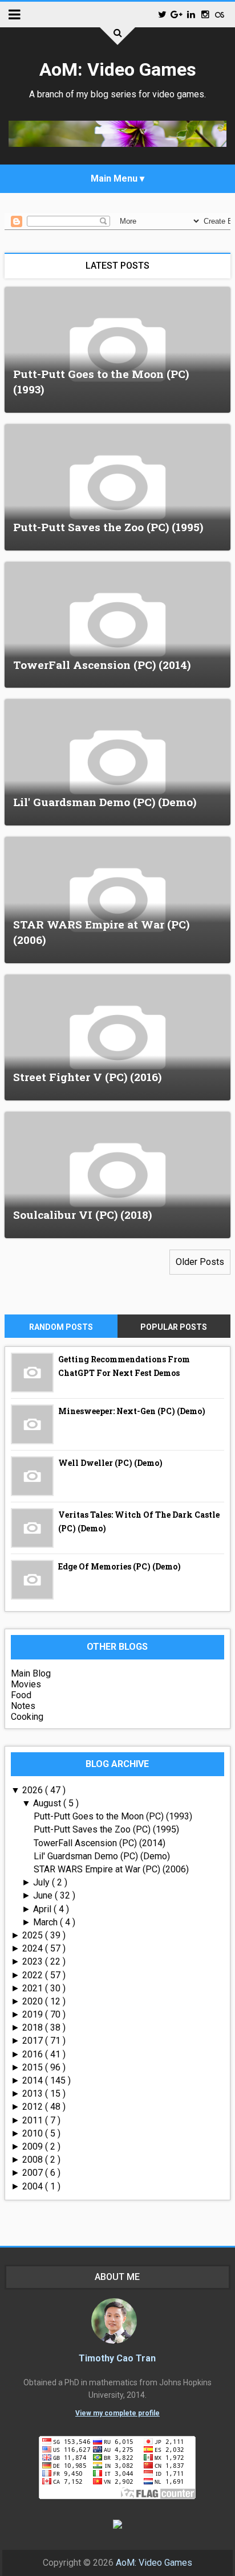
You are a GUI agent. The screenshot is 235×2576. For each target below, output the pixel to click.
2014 (34, 2080)
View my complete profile (117, 2413)
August (48, 1803)
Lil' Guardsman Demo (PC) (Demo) (105, 802)
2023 (34, 1961)
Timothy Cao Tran (117, 2358)
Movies (26, 1684)
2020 (34, 2001)
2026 (34, 1790)
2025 (34, 1935)
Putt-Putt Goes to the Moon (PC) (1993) (113, 1816)
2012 (34, 2107)
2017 (34, 2041)
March (46, 1922)
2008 (34, 2160)
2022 (34, 1975)
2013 (34, 2094)
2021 (34, 1988)
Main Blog (31, 1673)
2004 (34, 2186)
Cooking (27, 1717)
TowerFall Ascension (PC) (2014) (102, 665)
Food (21, 1695)
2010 (34, 2133)
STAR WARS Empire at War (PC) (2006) (111, 1869)
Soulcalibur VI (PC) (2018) (82, 1215)
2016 (34, 2054)
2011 (34, 2120)
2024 (34, 1948)
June (44, 1895)
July (42, 1882)
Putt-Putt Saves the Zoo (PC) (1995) (108, 527)
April (43, 1909)
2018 (34, 2027)
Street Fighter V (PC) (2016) (87, 1077)
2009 (34, 2146)
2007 (34, 2173)
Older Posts (200, 1262)
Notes (23, 1706)
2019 (34, 2014)
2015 (34, 2067)
